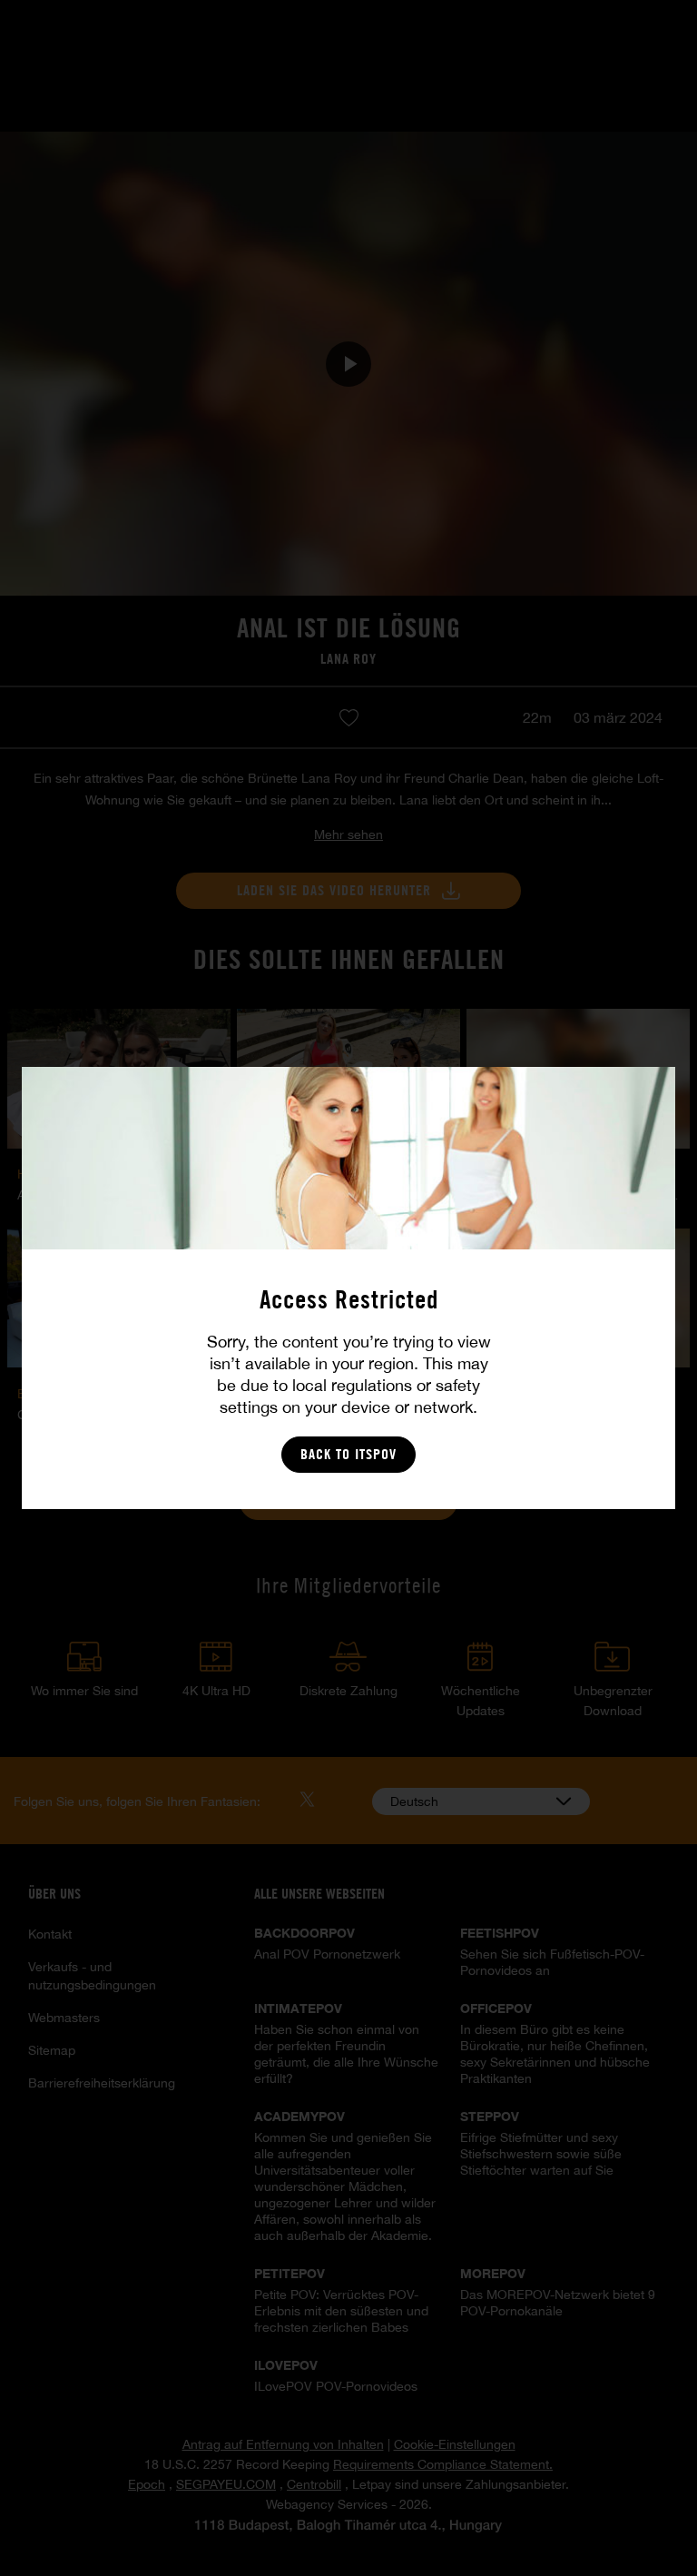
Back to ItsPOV (348, 1454)
